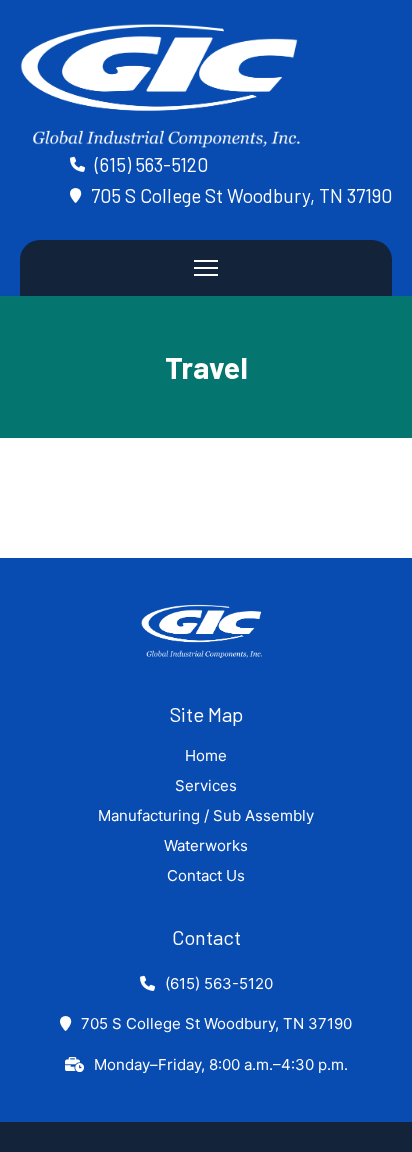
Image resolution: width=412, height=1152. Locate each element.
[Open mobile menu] (206, 268)
